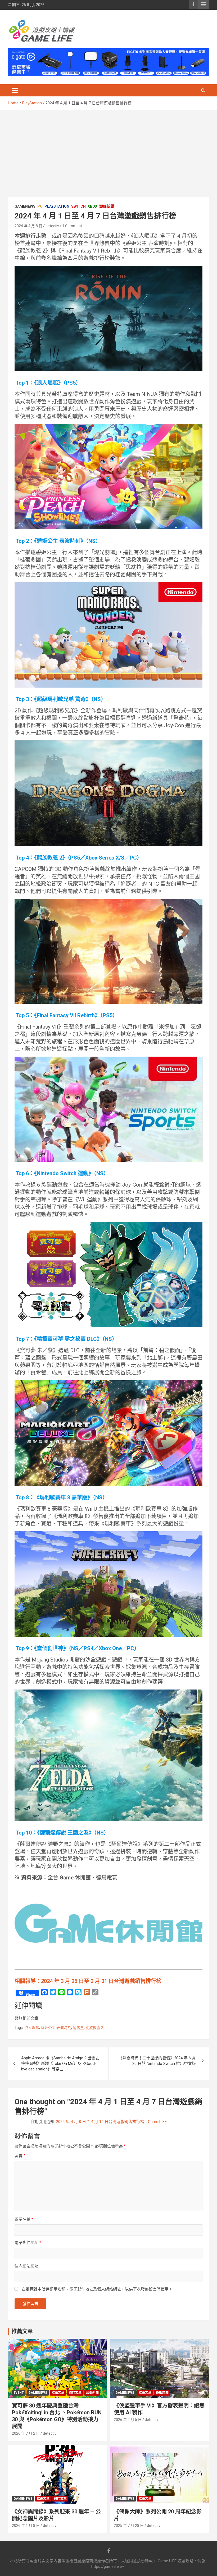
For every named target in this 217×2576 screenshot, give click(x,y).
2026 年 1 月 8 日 (26, 2526)
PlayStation (57, 206)
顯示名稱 (24, 2219)
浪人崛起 (32, 2028)
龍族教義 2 (94, 2028)
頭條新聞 (107, 206)
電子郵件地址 (28, 2243)
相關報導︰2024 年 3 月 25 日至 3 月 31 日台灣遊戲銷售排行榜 (88, 1981)
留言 (20, 2156)
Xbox (92, 206)
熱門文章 (75, 2393)
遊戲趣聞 (162, 2393)
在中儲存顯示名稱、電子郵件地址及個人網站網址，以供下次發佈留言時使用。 (97, 2289)
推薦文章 (58, 2393)
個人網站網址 (26, 2266)
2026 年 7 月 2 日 (26, 2433)
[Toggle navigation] (15, 90)
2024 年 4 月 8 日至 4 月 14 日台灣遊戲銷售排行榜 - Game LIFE (111, 2122)
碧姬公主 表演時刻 (56, 2028)
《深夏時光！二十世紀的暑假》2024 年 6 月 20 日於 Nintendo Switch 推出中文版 (157, 2061)
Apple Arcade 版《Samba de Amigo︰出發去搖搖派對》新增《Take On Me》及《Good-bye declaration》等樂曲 (60, 2064)
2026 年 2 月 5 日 (128, 2420)
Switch (78, 206)
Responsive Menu (204, 4)
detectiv (52, 226)
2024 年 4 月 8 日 (28, 226)
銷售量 (78, 2028)
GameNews (25, 206)
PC (40, 206)
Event (19, 2393)
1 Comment (72, 226)
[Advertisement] (108, 150)
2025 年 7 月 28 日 (129, 2526)
